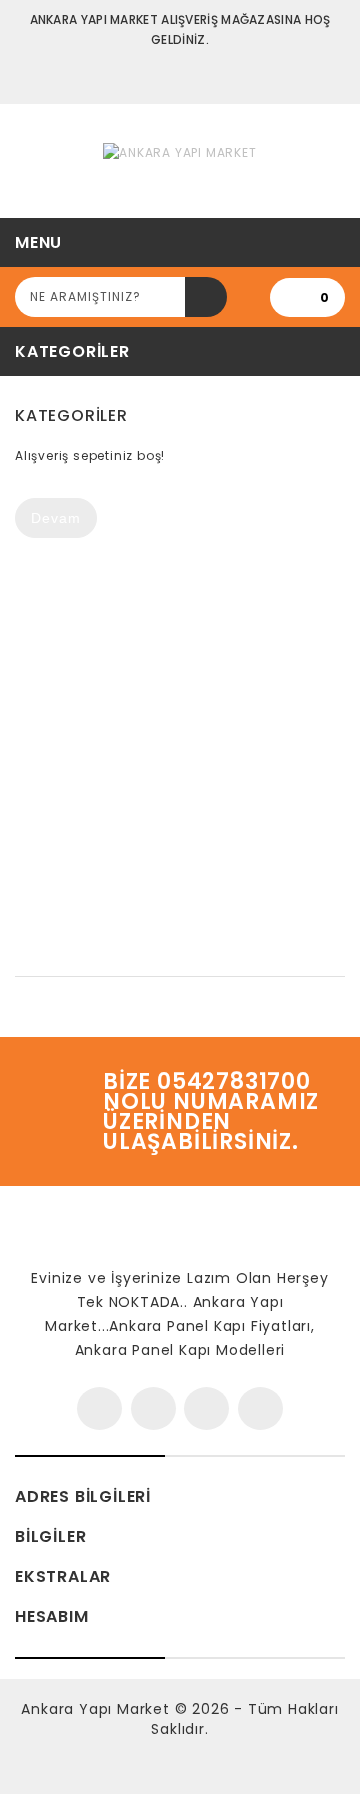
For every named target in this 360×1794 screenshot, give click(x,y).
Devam (56, 518)
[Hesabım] (180, 75)
